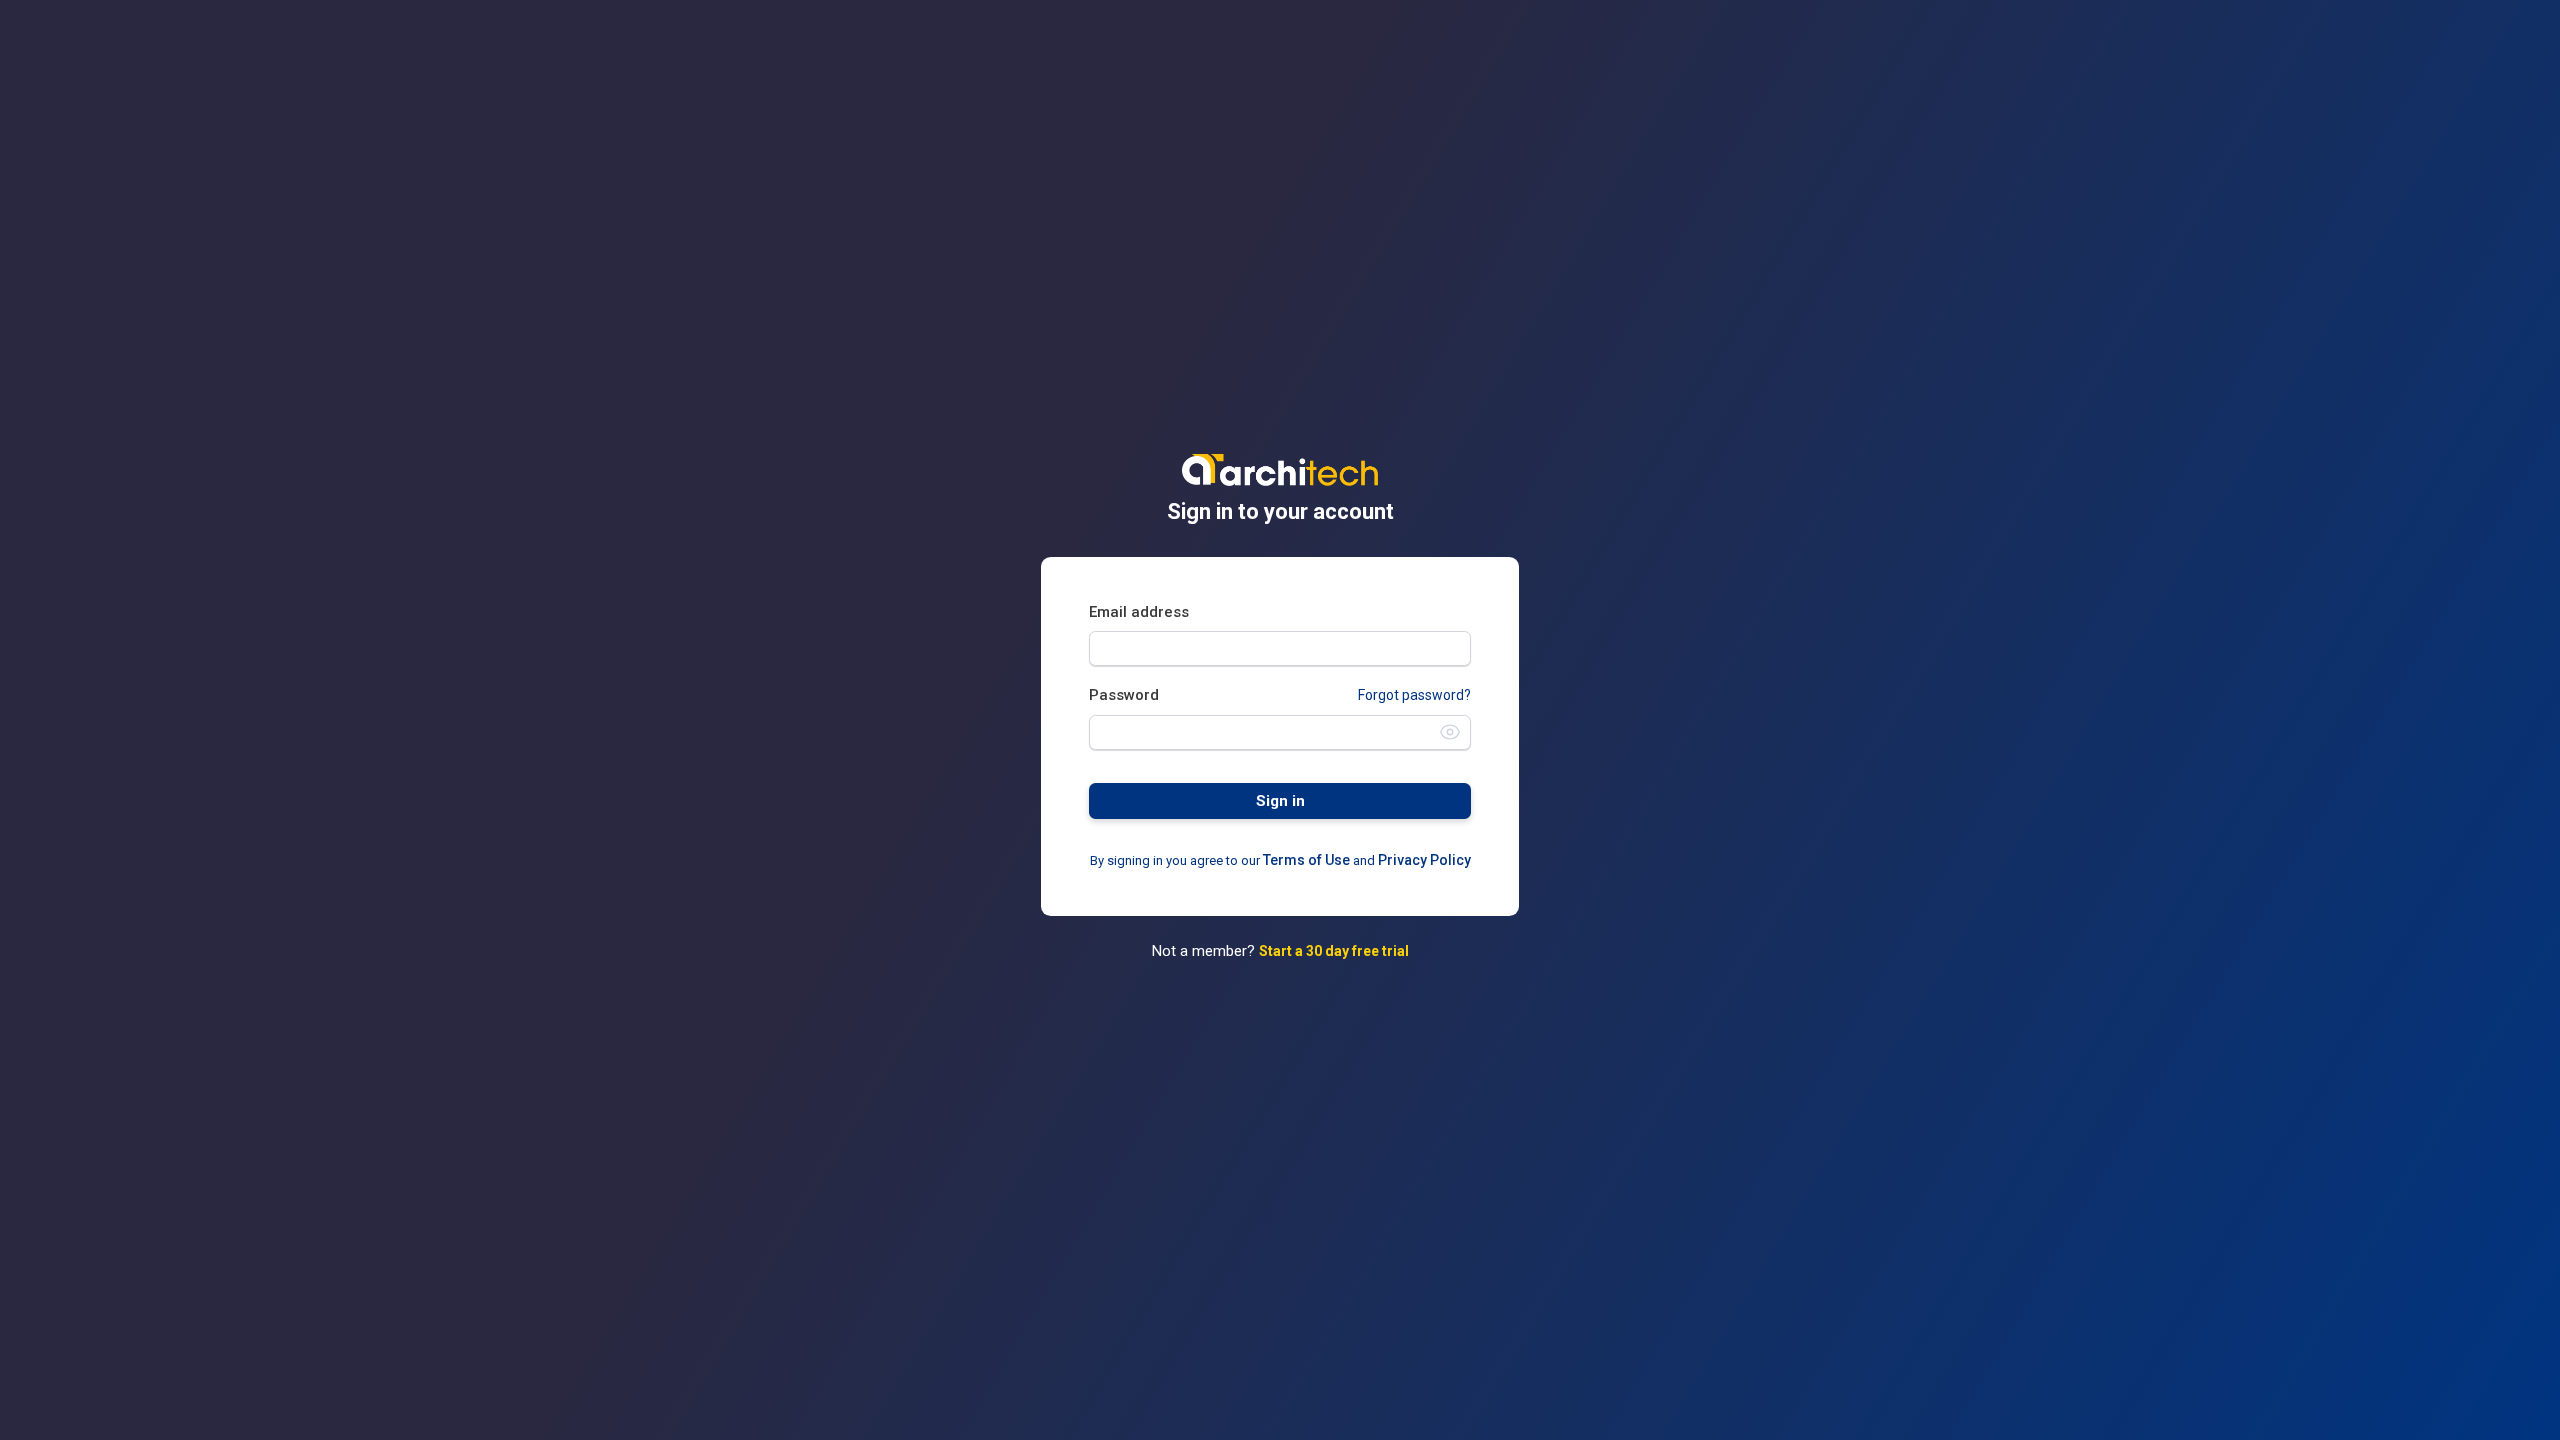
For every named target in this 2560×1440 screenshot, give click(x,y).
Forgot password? (1414, 695)
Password (1124, 695)
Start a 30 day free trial (1334, 951)
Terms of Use (1306, 860)
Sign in (1280, 801)
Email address (1139, 612)
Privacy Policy (1424, 860)
